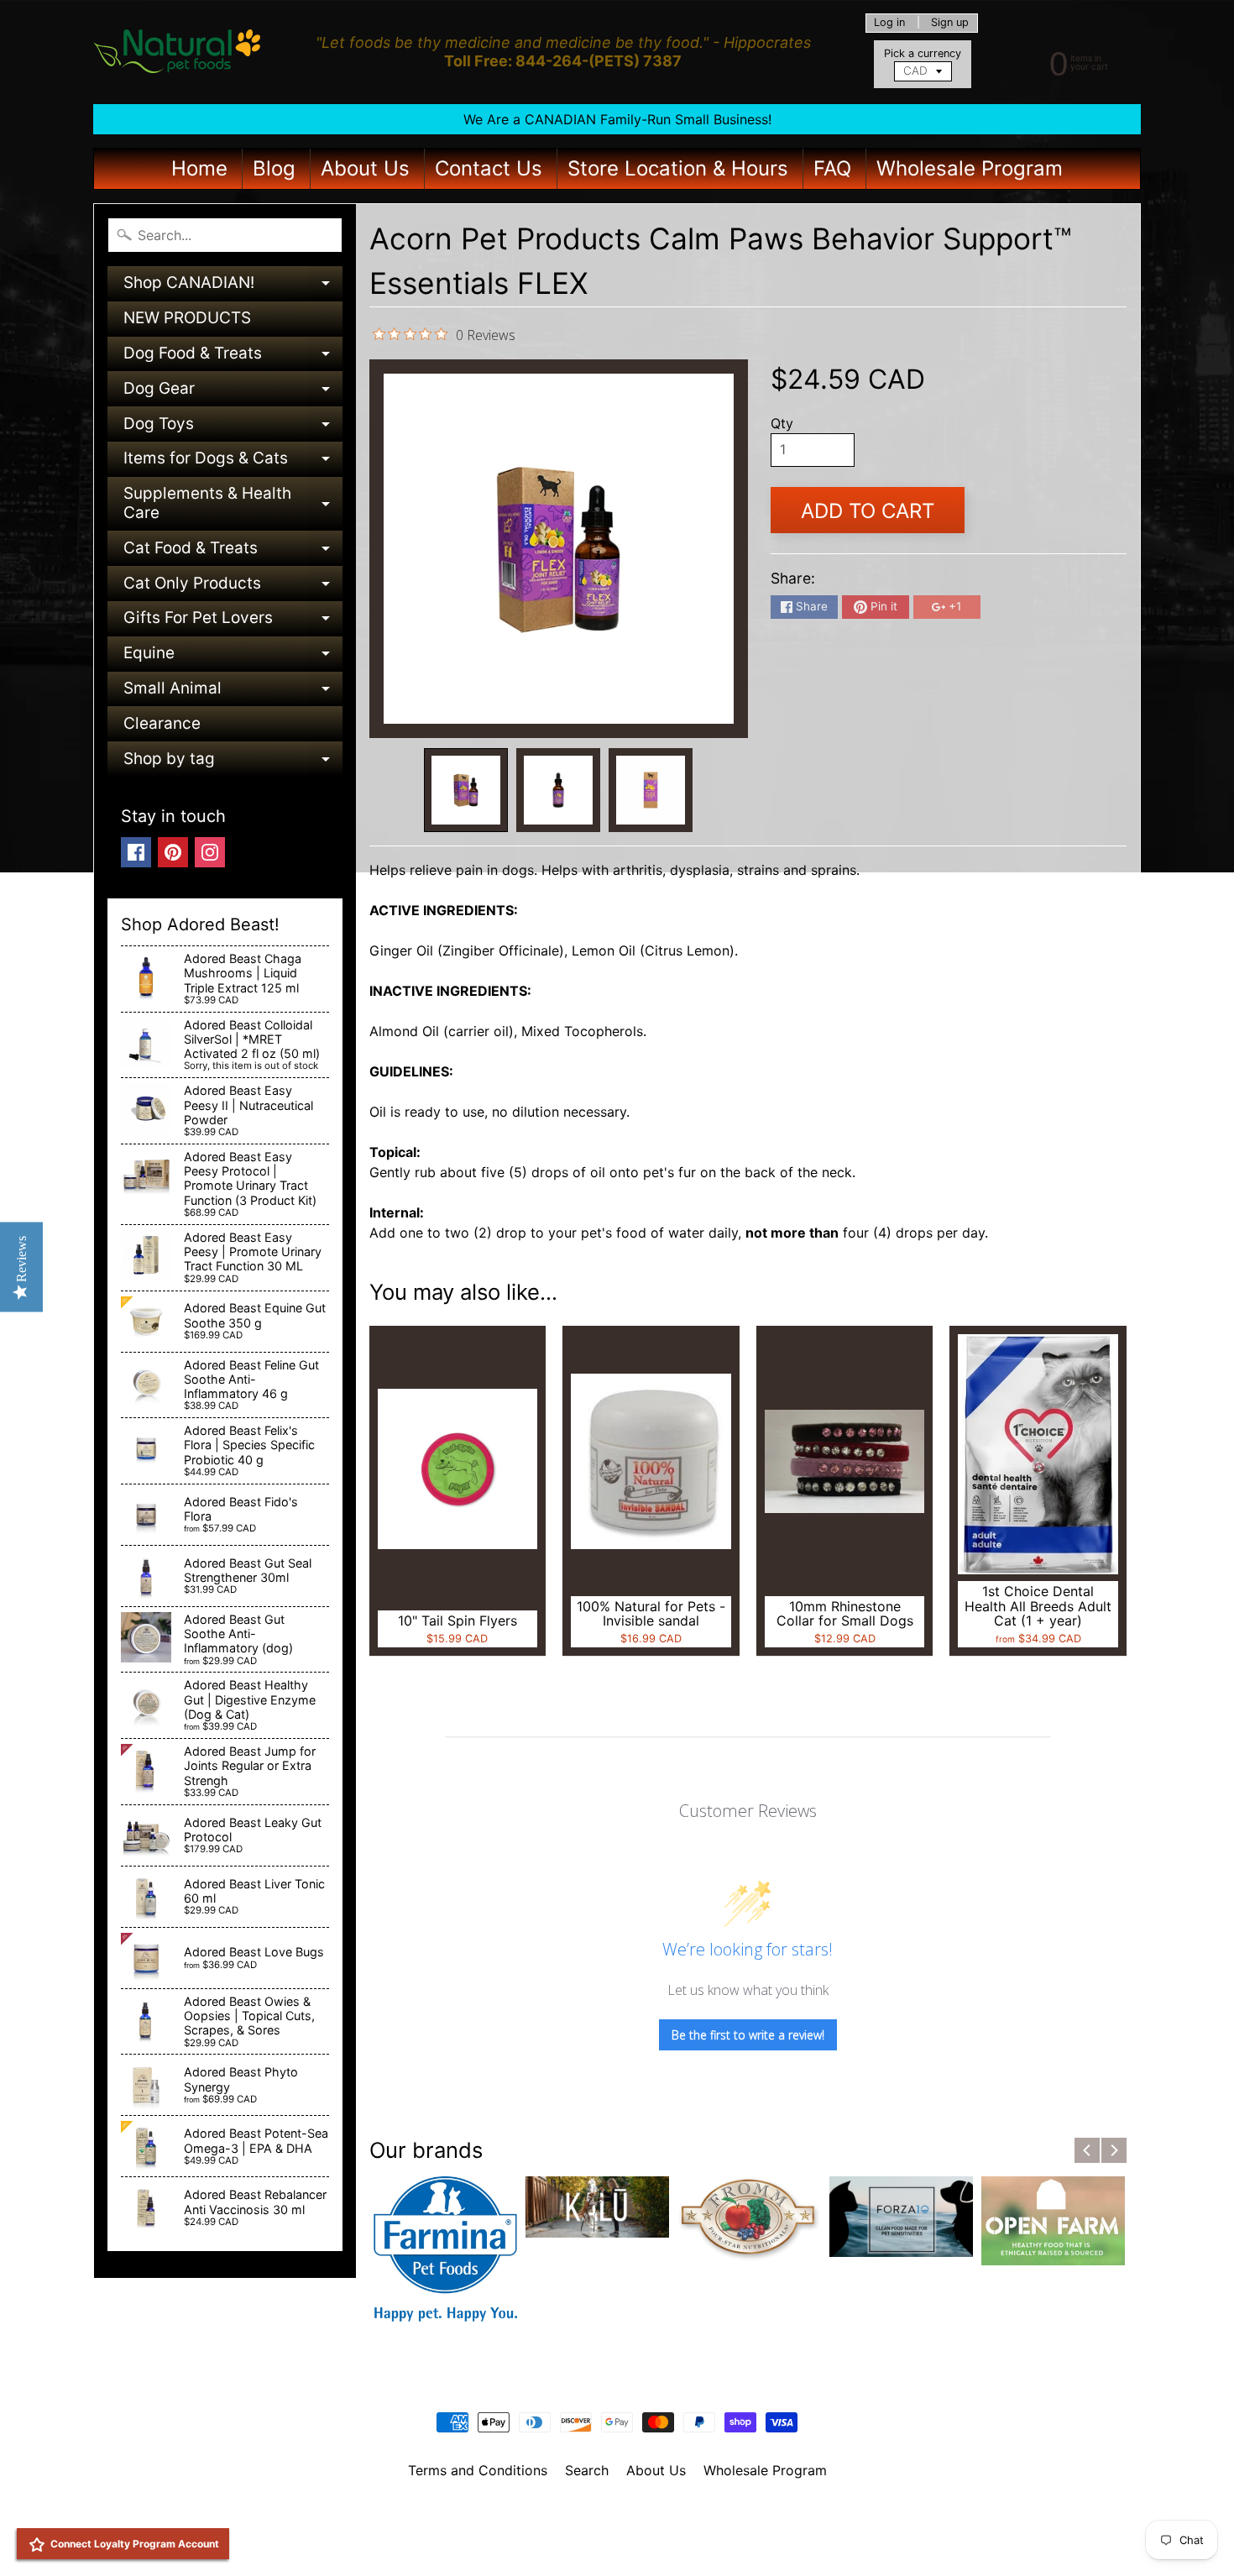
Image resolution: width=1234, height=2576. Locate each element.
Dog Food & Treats (233, 357)
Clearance (162, 723)
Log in (889, 23)
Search (587, 2470)
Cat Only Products (233, 587)
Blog (274, 168)
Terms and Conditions (478, 2470)
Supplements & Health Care (233, 504)
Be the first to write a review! (748, 2035)
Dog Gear (233, 393)
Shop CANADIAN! (233, 287)
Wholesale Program (970, 168)
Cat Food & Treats (233, 552)
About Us (365, 168)
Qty (782, 423)
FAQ (832, 168)
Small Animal (233, 692)
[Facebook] (136, 852)
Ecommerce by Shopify (638, 2542)
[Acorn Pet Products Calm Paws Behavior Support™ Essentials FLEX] (466, 790)
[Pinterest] (173, 852)
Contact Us (489, 168)
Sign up (950, 23)
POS (554, 2542)
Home (199, 168)
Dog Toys (233, 428)
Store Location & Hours (678, 168)
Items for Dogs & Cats (233, 462)
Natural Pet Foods (611, 2514)
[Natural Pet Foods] (178, 52)
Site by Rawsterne (617, 2528)
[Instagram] (210, 852)
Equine (233, 657)
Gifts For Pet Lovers (233, 622)
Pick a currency (923, 53)
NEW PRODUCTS (187, 318)
